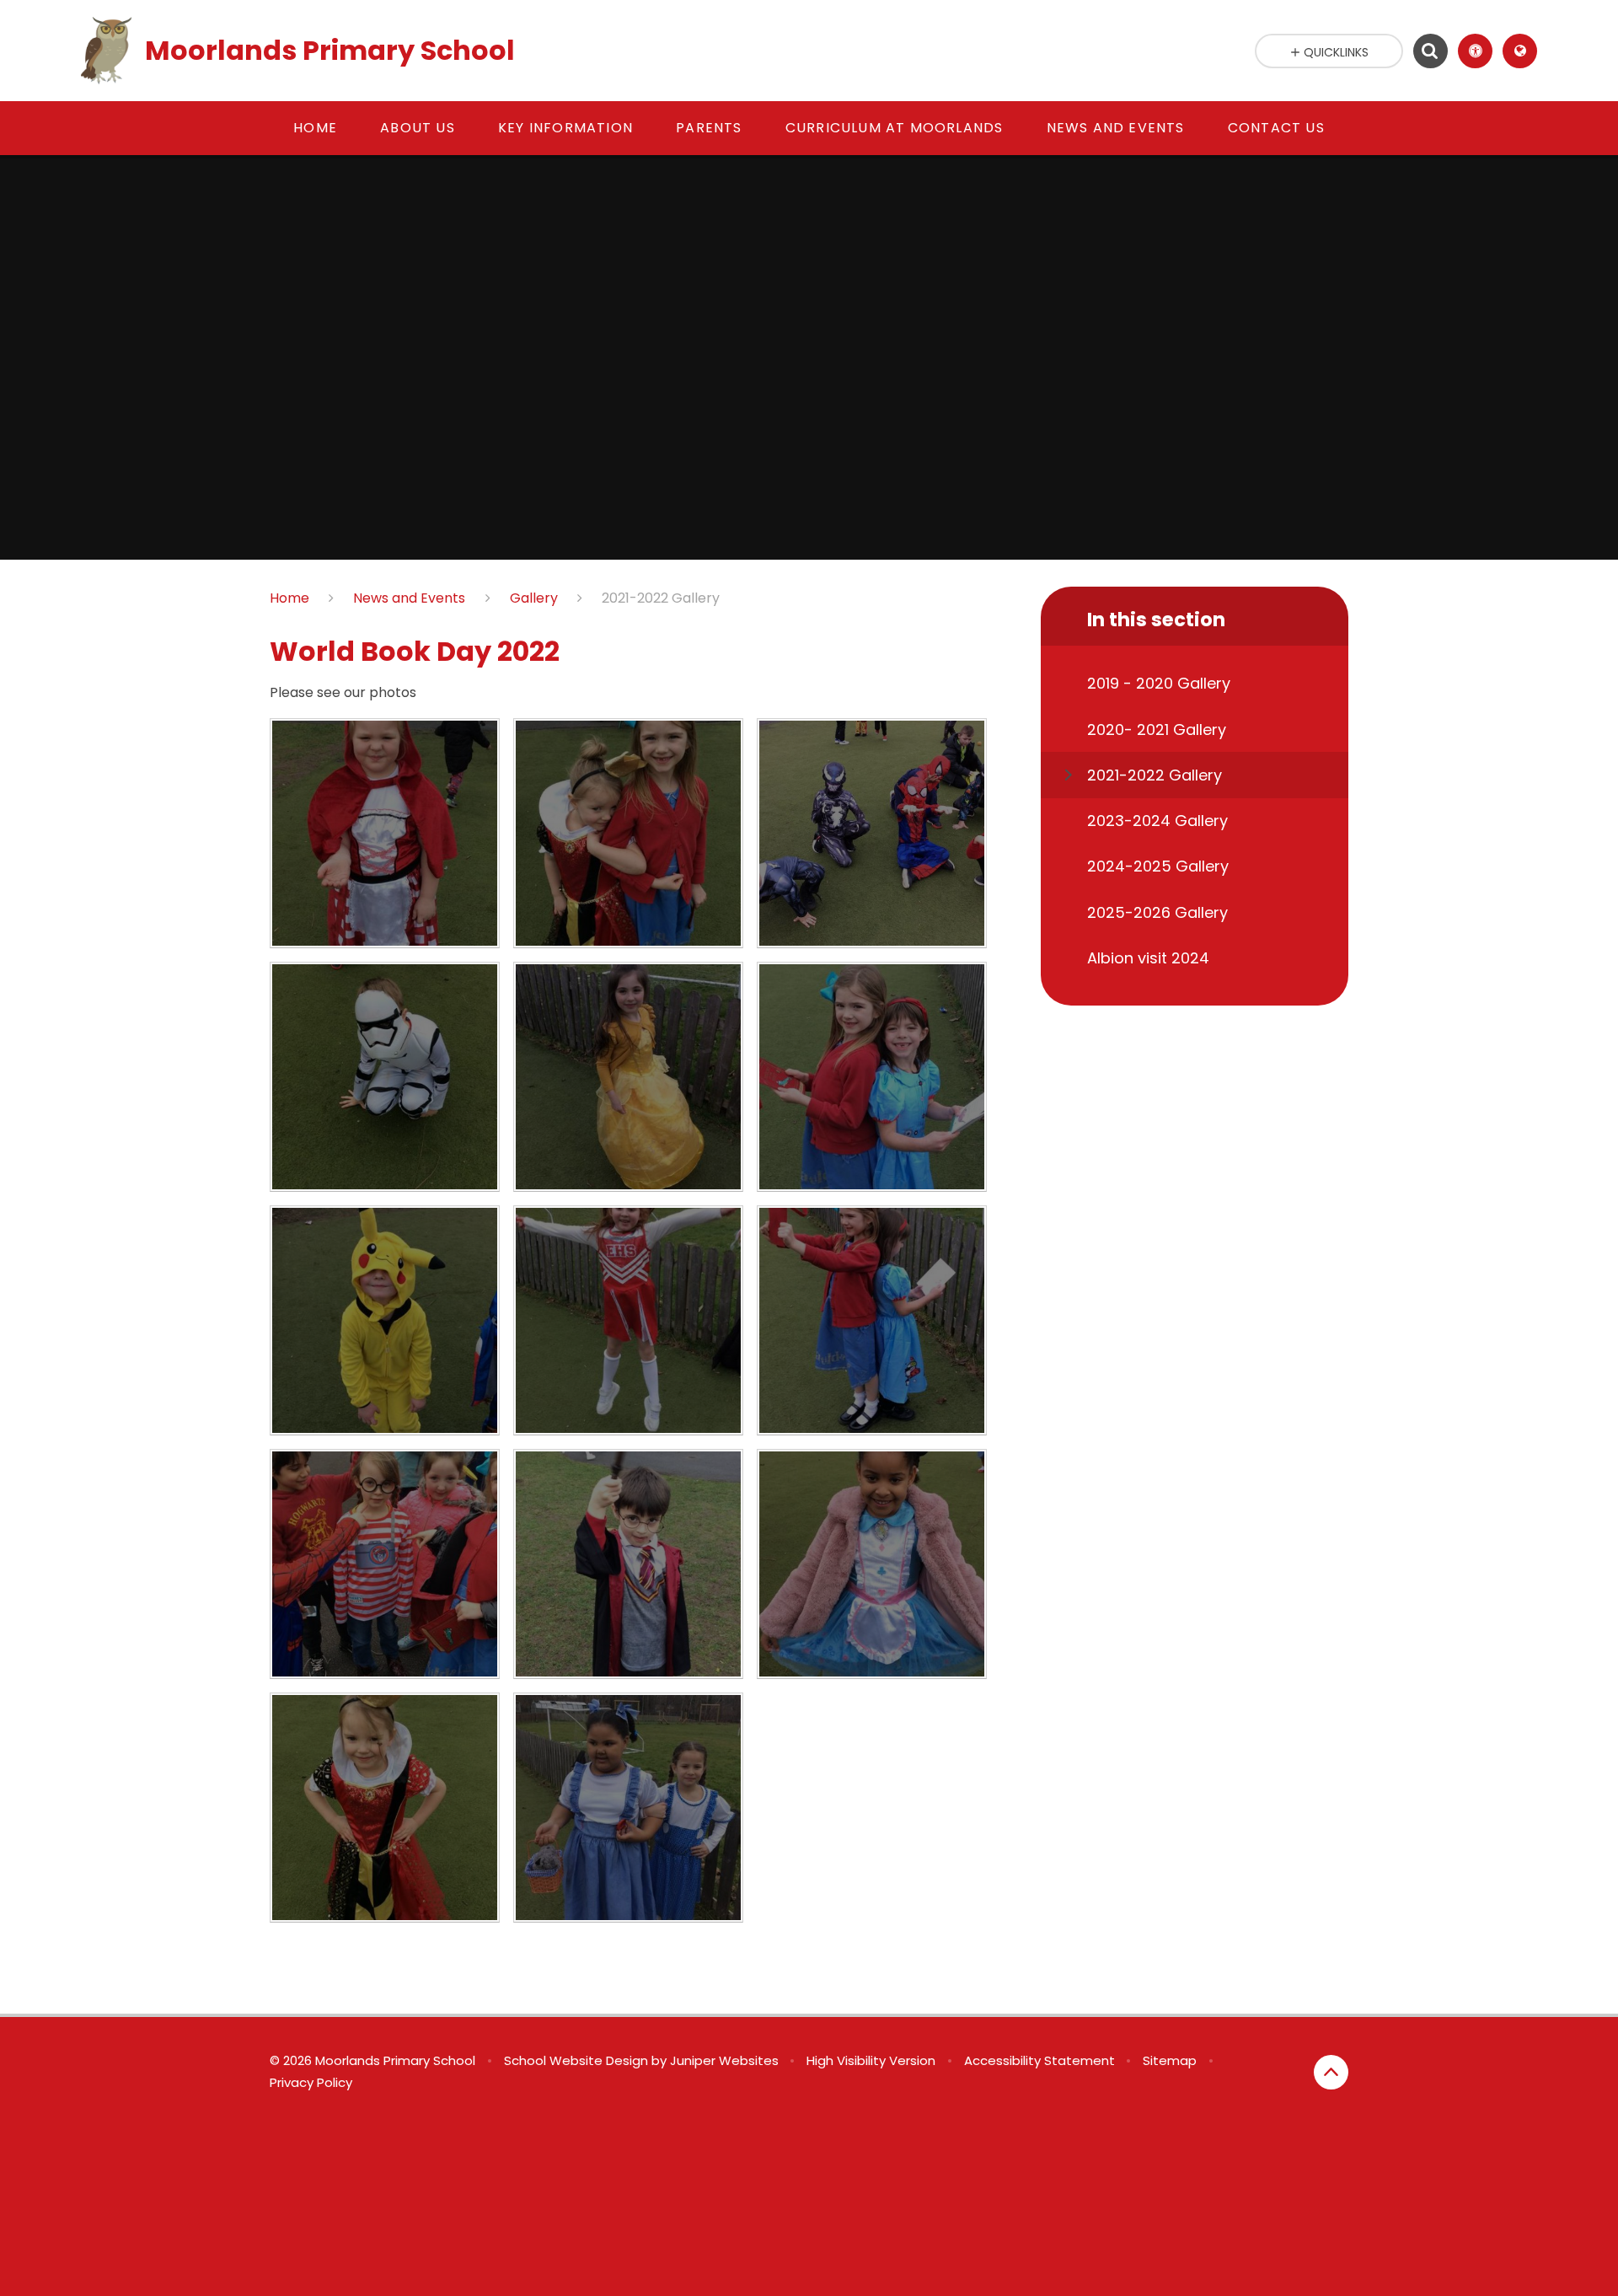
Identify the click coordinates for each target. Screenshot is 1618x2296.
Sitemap (1170, 2060)
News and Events (409, 598)
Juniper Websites (724, 2060)
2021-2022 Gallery (661, 598)
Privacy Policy (311, 2082)
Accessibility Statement (1039, 2060)
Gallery (534, 598)
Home (289, 598)
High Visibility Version (871, 2060)
